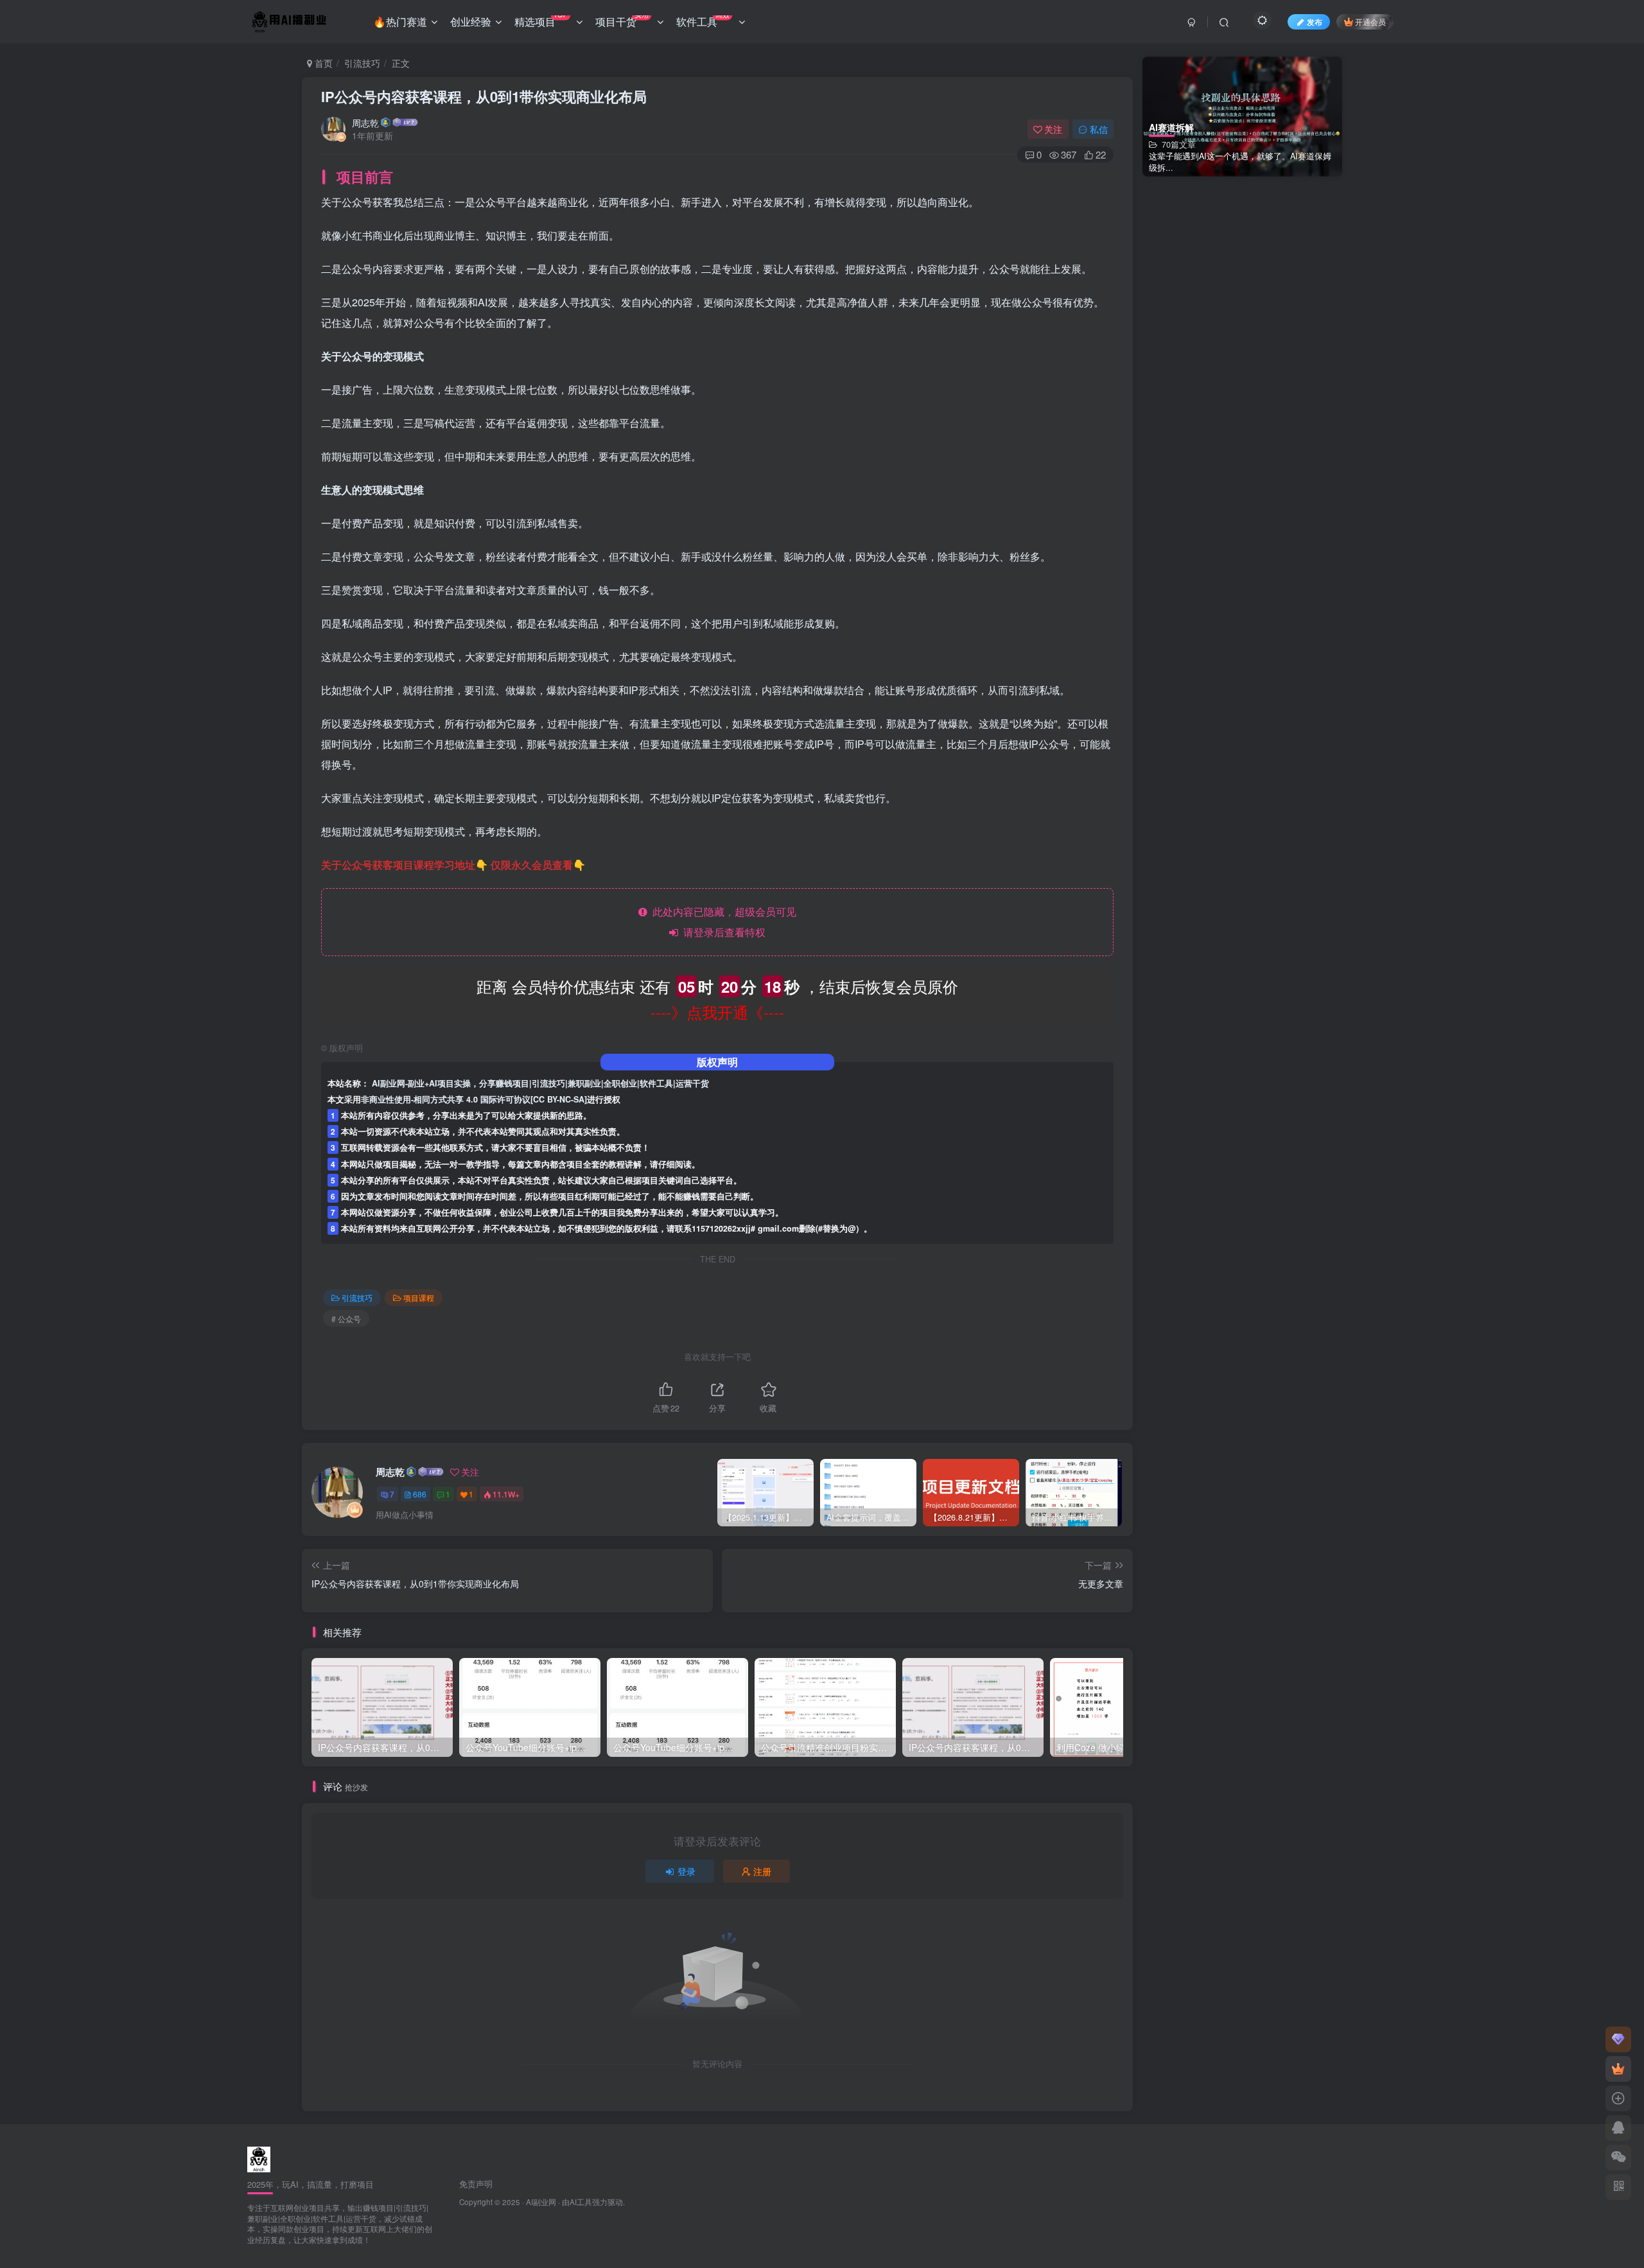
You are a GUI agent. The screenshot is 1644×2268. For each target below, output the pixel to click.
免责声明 (476, 2184)
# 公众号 (346, 1319)
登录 (686, 1871)
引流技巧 (362, 63)
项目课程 (419, 1297)
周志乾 (365, 123)
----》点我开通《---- (717, 1012)
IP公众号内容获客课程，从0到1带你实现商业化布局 (484, 96)
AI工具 (581, 2202)
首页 (322, 63)
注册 (762, 1871)
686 (420, 1494)
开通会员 (1370, 22)
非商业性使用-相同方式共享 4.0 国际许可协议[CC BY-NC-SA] (474, 1099)
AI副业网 (541, 2202)
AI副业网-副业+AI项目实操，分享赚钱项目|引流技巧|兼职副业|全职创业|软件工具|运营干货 (540, 1083)
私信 (1099, 129)
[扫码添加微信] (1618, 2158)
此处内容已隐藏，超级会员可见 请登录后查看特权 (722, 922)
